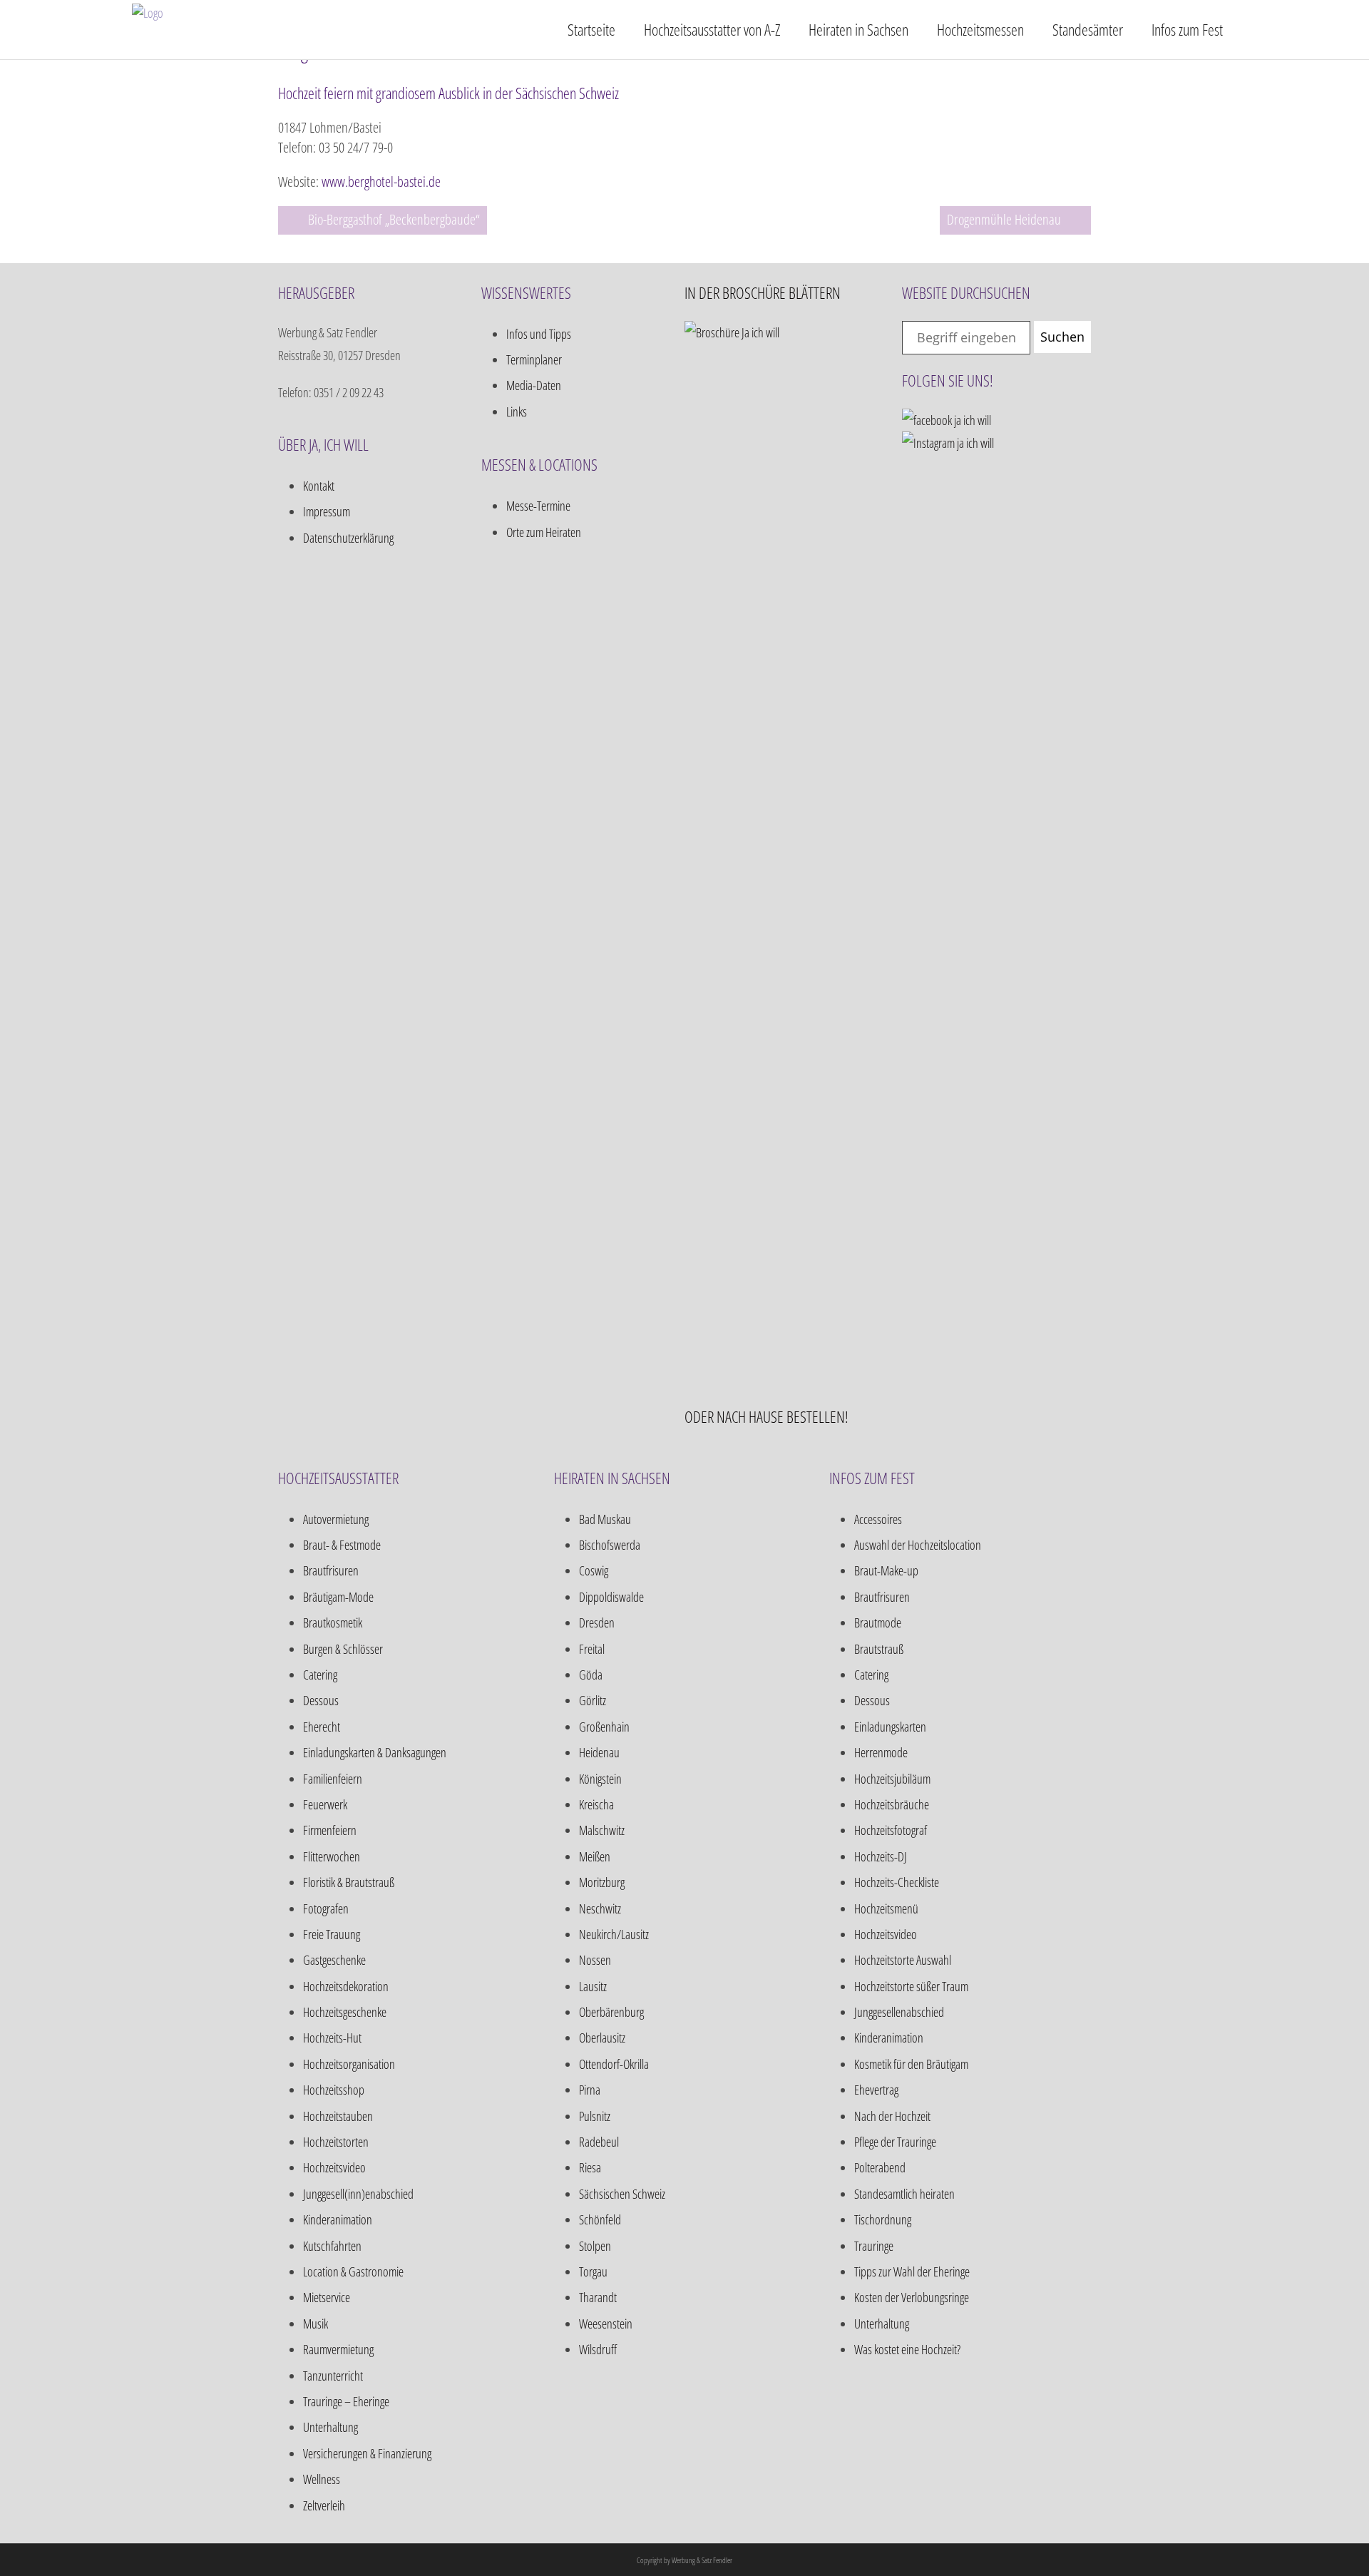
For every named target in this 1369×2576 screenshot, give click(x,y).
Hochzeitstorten (336, 2142)
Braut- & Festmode (342, 1545)
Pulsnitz (595, 2116)
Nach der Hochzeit (892, 2116)
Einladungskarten (890, 1727)
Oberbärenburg (611, 2012)
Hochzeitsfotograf (891, 1830)
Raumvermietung (338, 2349)
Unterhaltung (330, 2427)
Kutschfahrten (332, 2246)
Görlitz (593, 1700)
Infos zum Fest (1187, 29)
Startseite (591, 29)
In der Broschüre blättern (763, 292)
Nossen (595, 1960)
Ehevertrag (876, 2090)
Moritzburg (602, 1882)
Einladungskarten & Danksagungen (375, 1752)
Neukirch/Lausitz (614, 1934)
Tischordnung (883, 2219)
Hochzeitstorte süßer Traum (911, 1986)
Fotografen (326, 1908)
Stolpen (595, 2246)
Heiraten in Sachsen (858, 29)
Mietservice (327, 2297)
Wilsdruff (598, 2349)
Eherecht (322, 1727)
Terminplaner (534, 359)
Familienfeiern (333, 1779)
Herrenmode (881, 1752)
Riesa (590, 2167)
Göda (591, 1675)
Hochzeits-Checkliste (897, 1882)
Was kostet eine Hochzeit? (907, 2349)
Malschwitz (602, 1830)
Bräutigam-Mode (338, 1597)
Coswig (594, 1570)
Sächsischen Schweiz (622, 2194)
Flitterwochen (332, 1856)
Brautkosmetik (333, 1622)
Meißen (595, 1856)
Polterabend (880, 2167)
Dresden (597, 1622)
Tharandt (598, 2297)
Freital (592, 1649)
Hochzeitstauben (338, 2116)
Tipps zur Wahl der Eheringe (912, 2271)
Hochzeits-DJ (881, 1856)
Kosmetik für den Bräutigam (911, 2064)
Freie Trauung (332, 1934)
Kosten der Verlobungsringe (912, 2297)
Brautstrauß (879, 1649)
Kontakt (319, 486)
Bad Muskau (605, 1519)
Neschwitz (600, 1908)
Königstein (600, 1779)
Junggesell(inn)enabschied (358, 2194)
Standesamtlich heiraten (904, 2194)
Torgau (593, 2271)
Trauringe (874, 2246)
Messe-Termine (538, 506)
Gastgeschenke (334, 1960)
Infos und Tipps (539, 334)
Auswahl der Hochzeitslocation (918, 1545)
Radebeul (599, 2142)
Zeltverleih (324, 2505)
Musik (316, 2324)
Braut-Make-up (886, 1570)
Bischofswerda (610, 1545)
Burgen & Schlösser (343, 1649)
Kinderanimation (338, 2219)
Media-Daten (534, 385)
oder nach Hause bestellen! (766, 1416)
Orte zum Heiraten (544, 532)
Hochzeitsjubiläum (892, 1779)
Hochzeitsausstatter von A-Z (712, 29)
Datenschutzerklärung (348, 538)
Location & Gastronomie (353, 2271)
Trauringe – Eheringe (346, 2401)
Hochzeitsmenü (886, 1908)
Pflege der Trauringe (895, 2142)
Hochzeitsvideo (334, 2167)
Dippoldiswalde (611, 1597)
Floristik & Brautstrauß (349, 1882)
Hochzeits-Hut (332, 2038)
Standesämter (1088, 29)
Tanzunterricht (333, 2376)
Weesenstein (606, 2324)
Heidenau (599, 1752)
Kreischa (596, 1804)
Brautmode (878, 1622)
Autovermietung (336, 1519)
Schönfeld (600, 2219)
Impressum (327, 511)
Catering (320, 1675)
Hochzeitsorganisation (349, 2064)
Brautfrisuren (331, 1570)
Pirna (590, 2090)
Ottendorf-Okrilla (614, 2064)
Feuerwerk (325, 1804)
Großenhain (604, 1727)
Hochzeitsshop (334, 2090)
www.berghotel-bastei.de (381, 182)
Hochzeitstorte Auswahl (903, 1960)
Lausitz (593, 1986)
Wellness (322, 2479)
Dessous (321, 1700)
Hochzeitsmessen (980, 29)
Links (517, 412)
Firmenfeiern (330, 1830)
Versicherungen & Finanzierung (367, 2453)
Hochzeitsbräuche (892, 1804)
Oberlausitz (602, 2038)
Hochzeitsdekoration (346, 1986)
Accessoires (878, 1519)
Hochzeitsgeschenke (345, 2012)
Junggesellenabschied (899, 2012)
